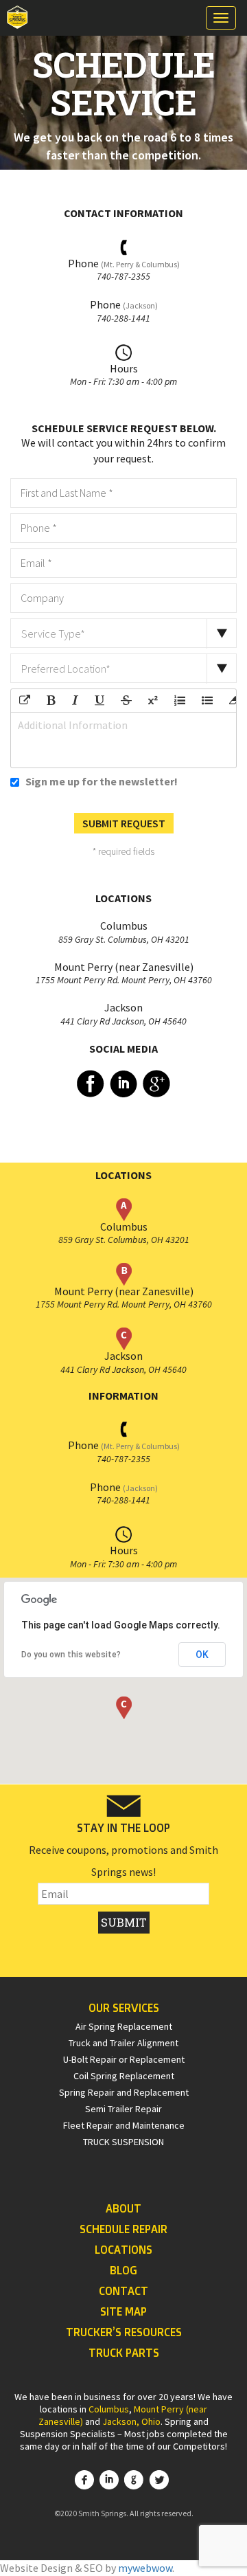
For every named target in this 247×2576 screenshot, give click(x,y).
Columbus (109, 2409)
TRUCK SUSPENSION (123, 2142)
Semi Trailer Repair (123, 2109)
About (123, 2208)
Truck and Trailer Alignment (123, 2043)
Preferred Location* (66, 669)
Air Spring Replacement (124, 2026)
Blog (123, 2270)
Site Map (123, 2311)
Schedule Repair (123, 2229)
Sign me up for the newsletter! (101, 781)
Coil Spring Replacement (124, 2076)
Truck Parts (124, 2353)
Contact (123, 2291)
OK (202, 1655)
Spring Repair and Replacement (124, 2092)
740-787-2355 (123, 276)
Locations (123, 2250)
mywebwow (145, 2568)
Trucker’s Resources (124, 2332)
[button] (124, 1708)
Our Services (124, 2008)
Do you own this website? (71, 1655)
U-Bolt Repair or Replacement (124, 2059)
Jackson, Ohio (131, 2421)
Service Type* (53, 634)
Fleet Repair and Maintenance (124, 2125)
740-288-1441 (123, 318)
